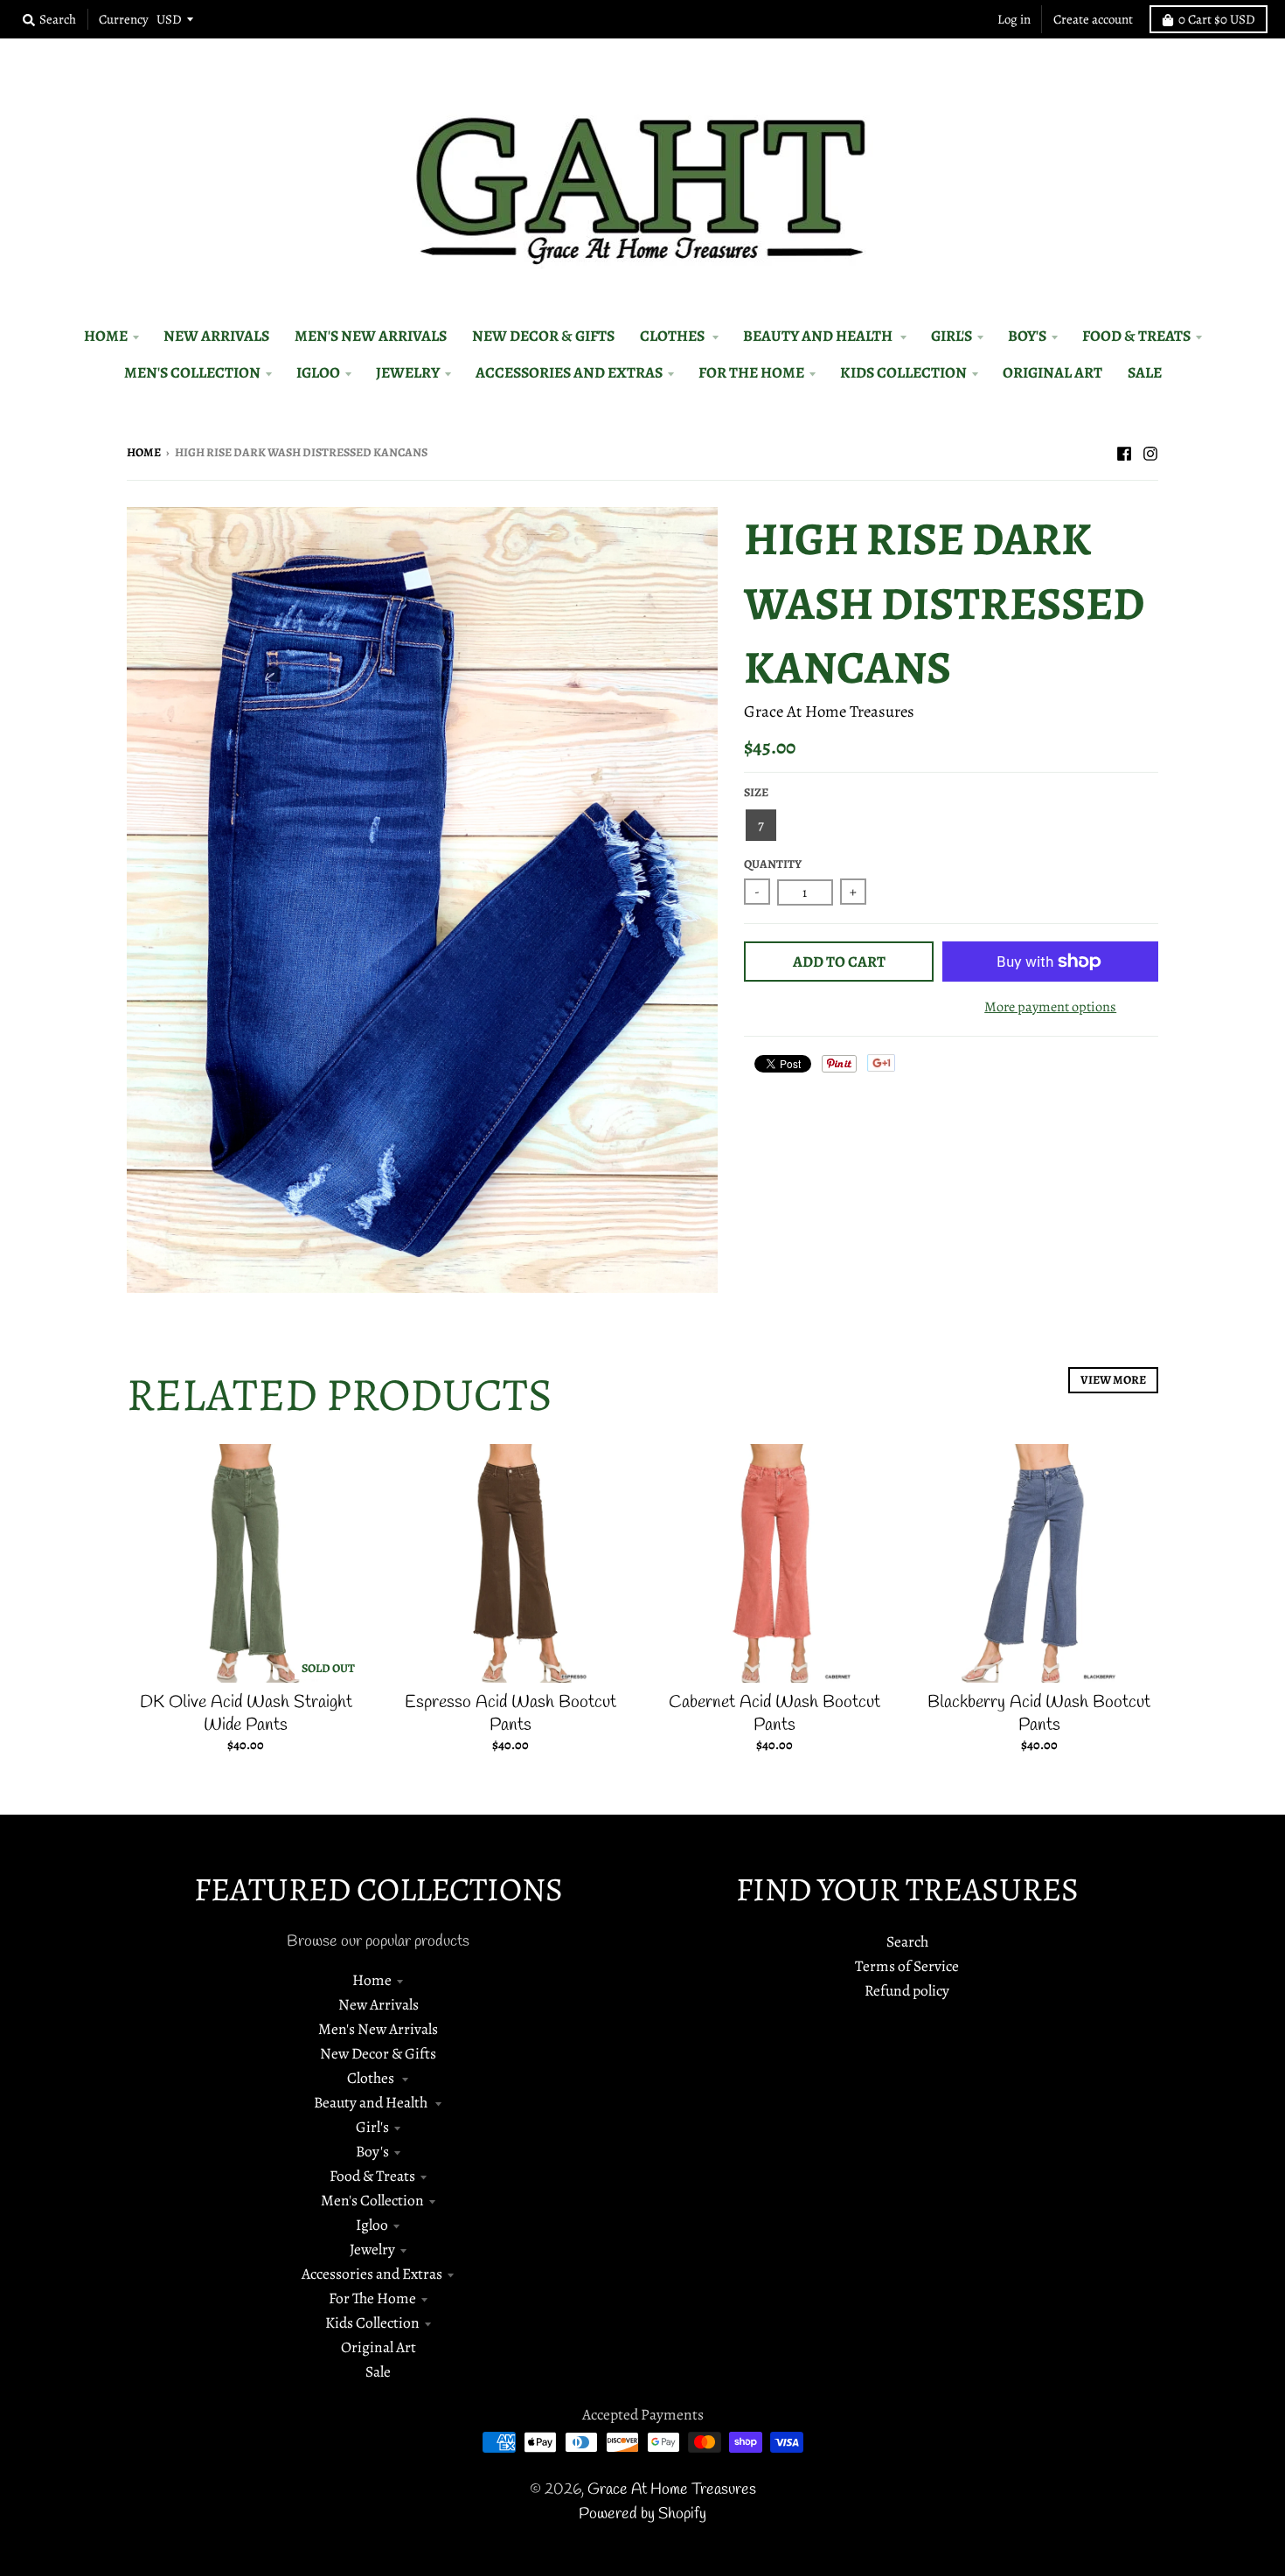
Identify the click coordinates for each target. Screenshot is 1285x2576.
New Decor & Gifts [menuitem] (543, 336)
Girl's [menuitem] (952, 336)
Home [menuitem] (106, 336)
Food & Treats (372, 2176)
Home (144, 452)
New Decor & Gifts (378, 2053)
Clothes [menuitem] (674, 336)
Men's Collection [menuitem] (192, 372)
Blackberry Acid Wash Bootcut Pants (1039, 1714)
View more (1113, 1380)
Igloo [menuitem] (318, 372)
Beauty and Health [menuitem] (819, 336)
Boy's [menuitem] (1027, 336)
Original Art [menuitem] (1052, 372)
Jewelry (372, 2249)
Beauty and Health (372, 2102)
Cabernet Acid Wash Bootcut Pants (774, 1714)
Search (907, 1941)
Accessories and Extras (372, 2274)
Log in (1014, 19)
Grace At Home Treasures (829, 711)
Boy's (372, 2151)
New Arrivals (379, 2004)
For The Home (372, 2298)
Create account (1093, 19)
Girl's (372, 2127)
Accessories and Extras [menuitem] (569, 372)
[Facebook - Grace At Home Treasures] (1124, 451)
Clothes (372, 2078)
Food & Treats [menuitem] (1136, 336)
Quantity (773, 864)
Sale (378, 2371)
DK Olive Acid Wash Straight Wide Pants (246, 1714)
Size (756, 792)
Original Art (379, 2347)
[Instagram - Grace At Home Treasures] (1150, 451)
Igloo (372, 2225)
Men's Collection (372, 2200)
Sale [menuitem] (1145, 372)
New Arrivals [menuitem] (216, 336)
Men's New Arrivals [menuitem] (371, 336)
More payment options (1050, 1007)
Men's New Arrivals (378, 2029)
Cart (1217, 19)
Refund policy (907, 1990)
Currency (124, 19)
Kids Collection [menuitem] (903, 372)
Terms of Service (907, 1966)
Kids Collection (372, 2323)
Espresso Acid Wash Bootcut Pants (511, 1714)
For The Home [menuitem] (751, 372)
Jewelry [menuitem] (408, 372)
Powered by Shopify (642, 2514)
